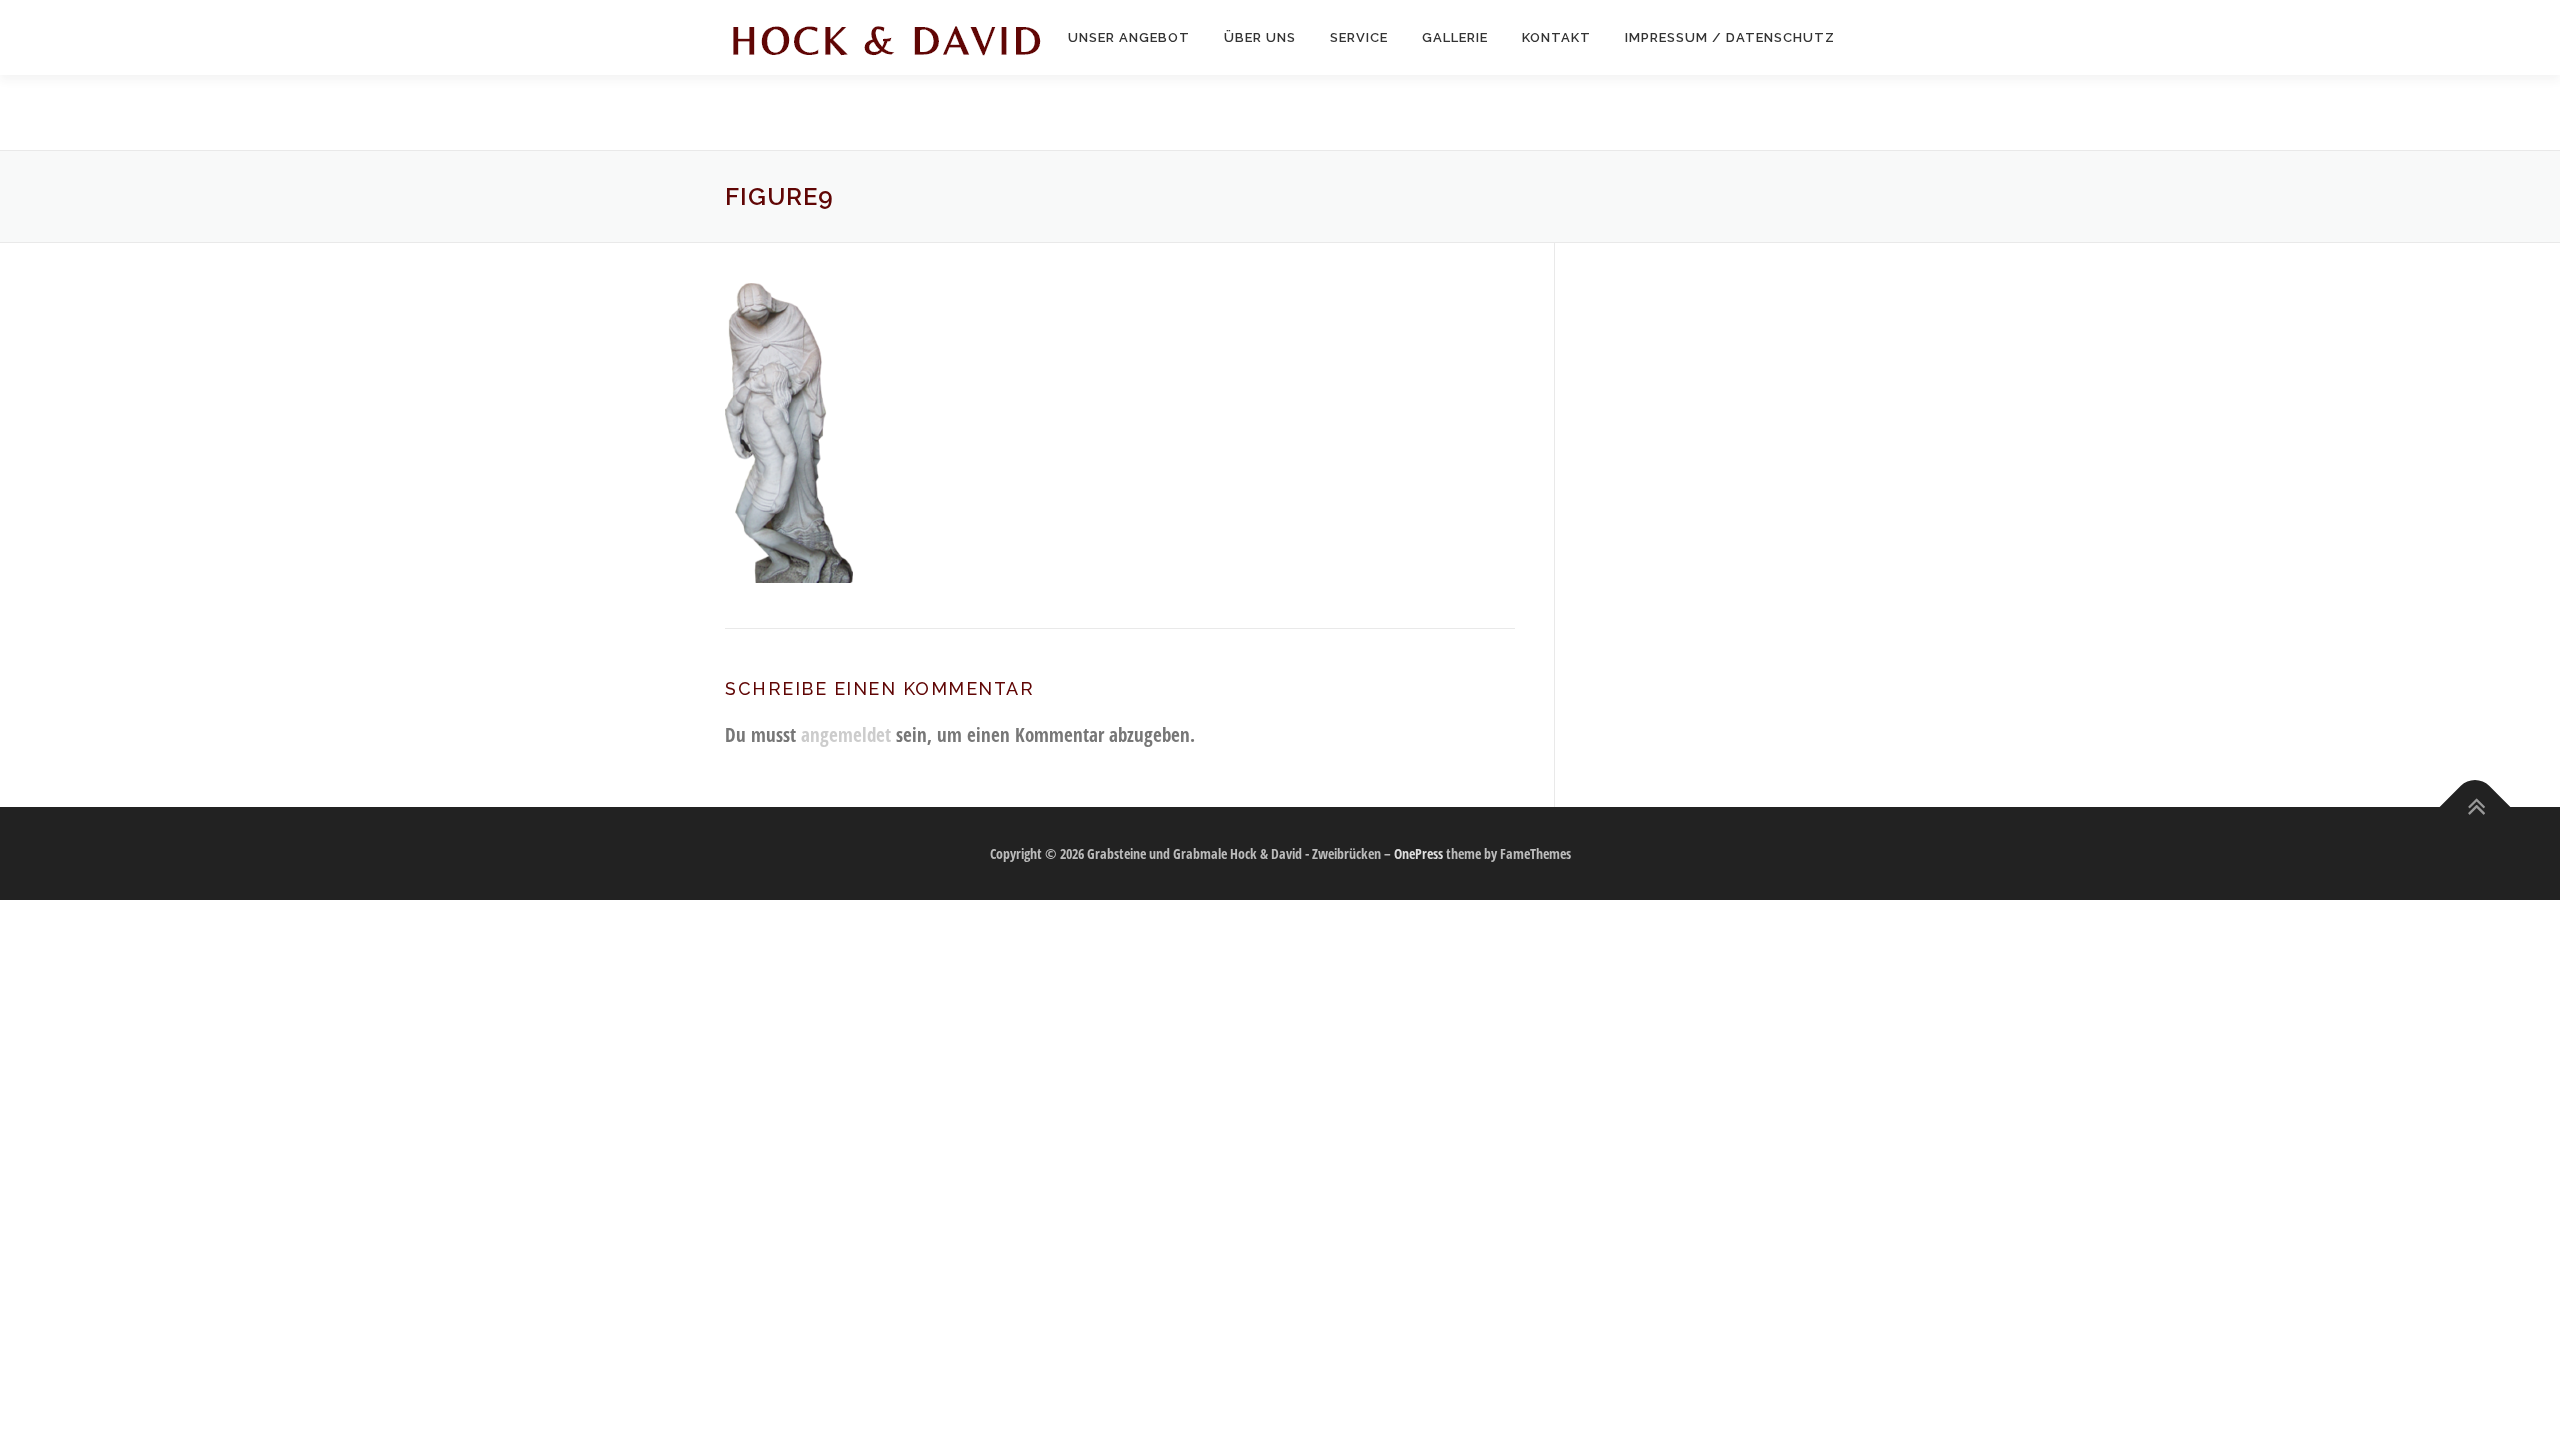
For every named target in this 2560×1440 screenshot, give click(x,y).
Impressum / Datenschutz (1730, 37)
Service (1359, 37)
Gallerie (1455, 37)
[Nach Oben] (2475, 806)
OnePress (1418, 853)
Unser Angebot (1129, 37)
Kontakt (1556, 37)
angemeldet (846, 734)
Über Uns (1260, 37)
